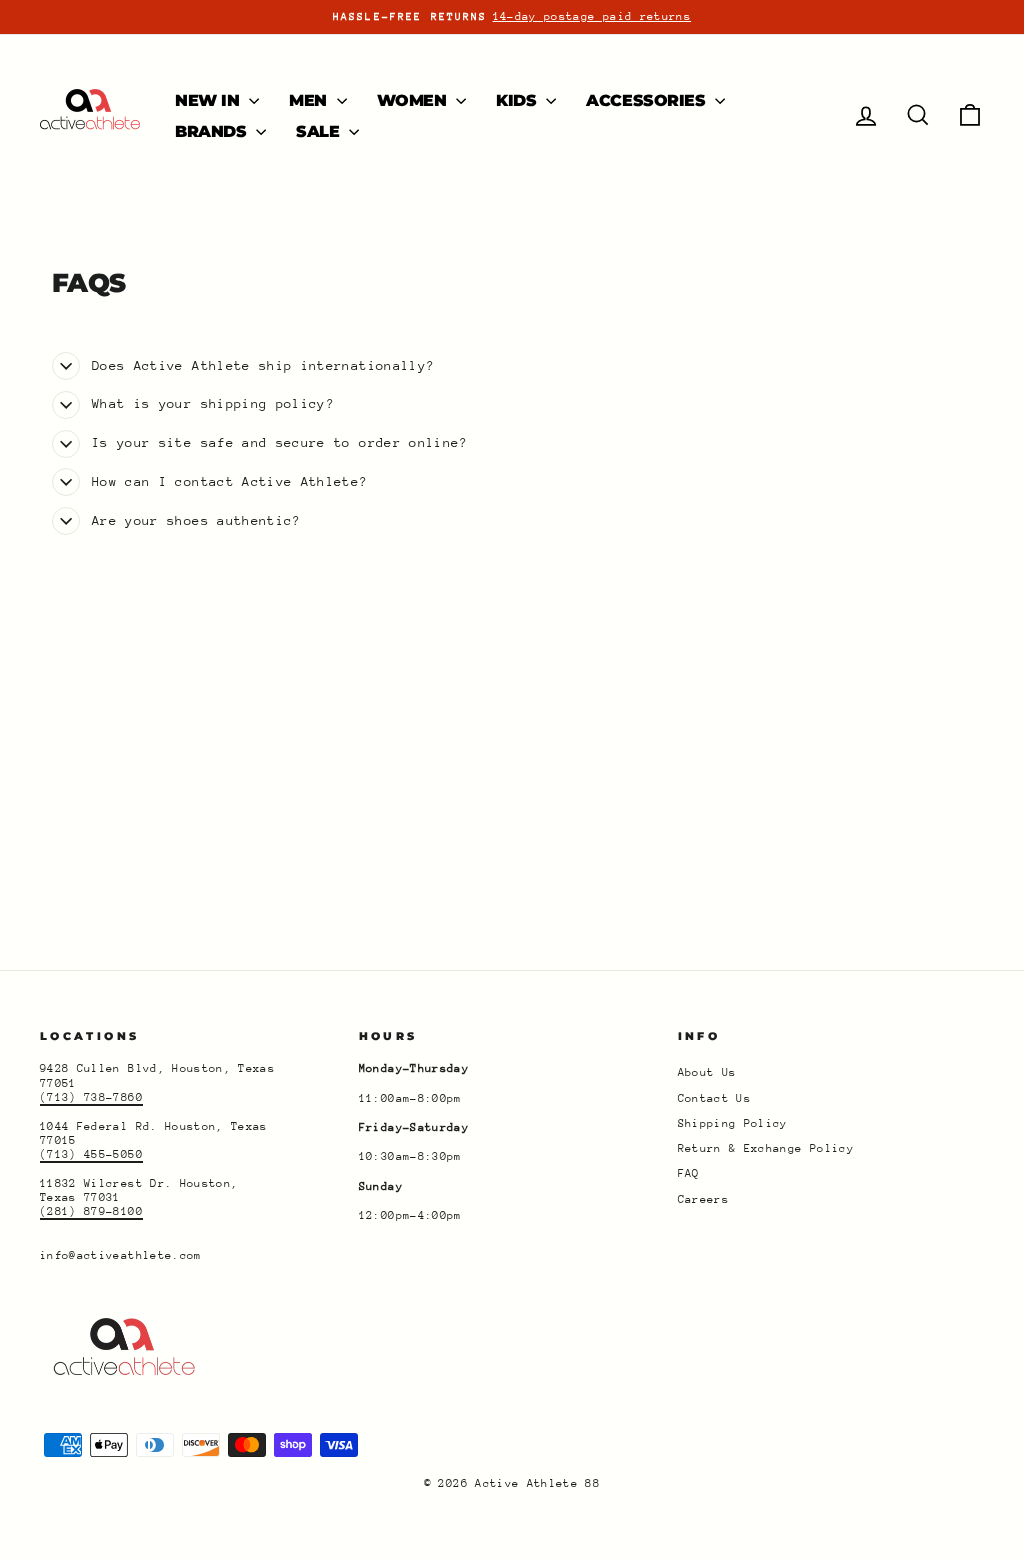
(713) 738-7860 (91, 1097)
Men (310, 100)
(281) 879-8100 (91, 1211)
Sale (320, 131)
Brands (213, 131)
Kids (518, 100)
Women (414, 100)
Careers (703, 1199)
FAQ (689, 1173)
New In (209, 100)
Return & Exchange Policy (766, 1148)
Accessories (648, 100)
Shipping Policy (733, 1123)
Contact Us (715, 1098)
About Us (707, 1072)
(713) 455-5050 (91, 1154)
